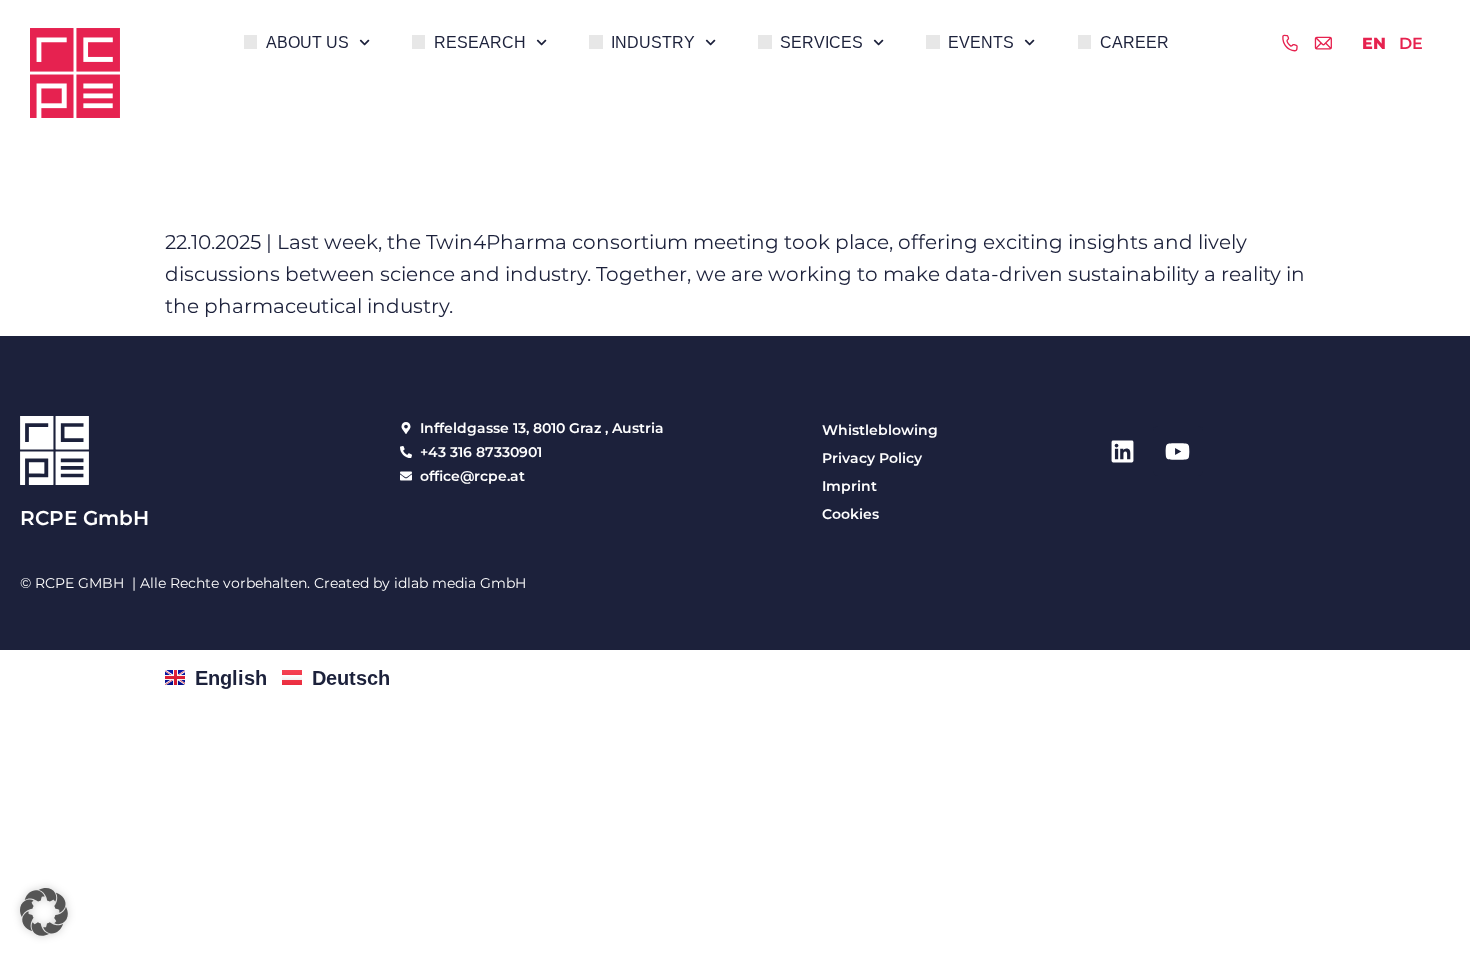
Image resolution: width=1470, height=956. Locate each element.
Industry (653, 42)
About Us (307, 42)
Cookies (850, 514)
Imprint (849, 486)
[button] (44, 912)
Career (1134, 42)
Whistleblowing (880, 430)
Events (981, 42)
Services (821, 42)
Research (480, 42)
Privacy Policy (872, 458)
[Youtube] (1178, 451)
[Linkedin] (1123, 451)
